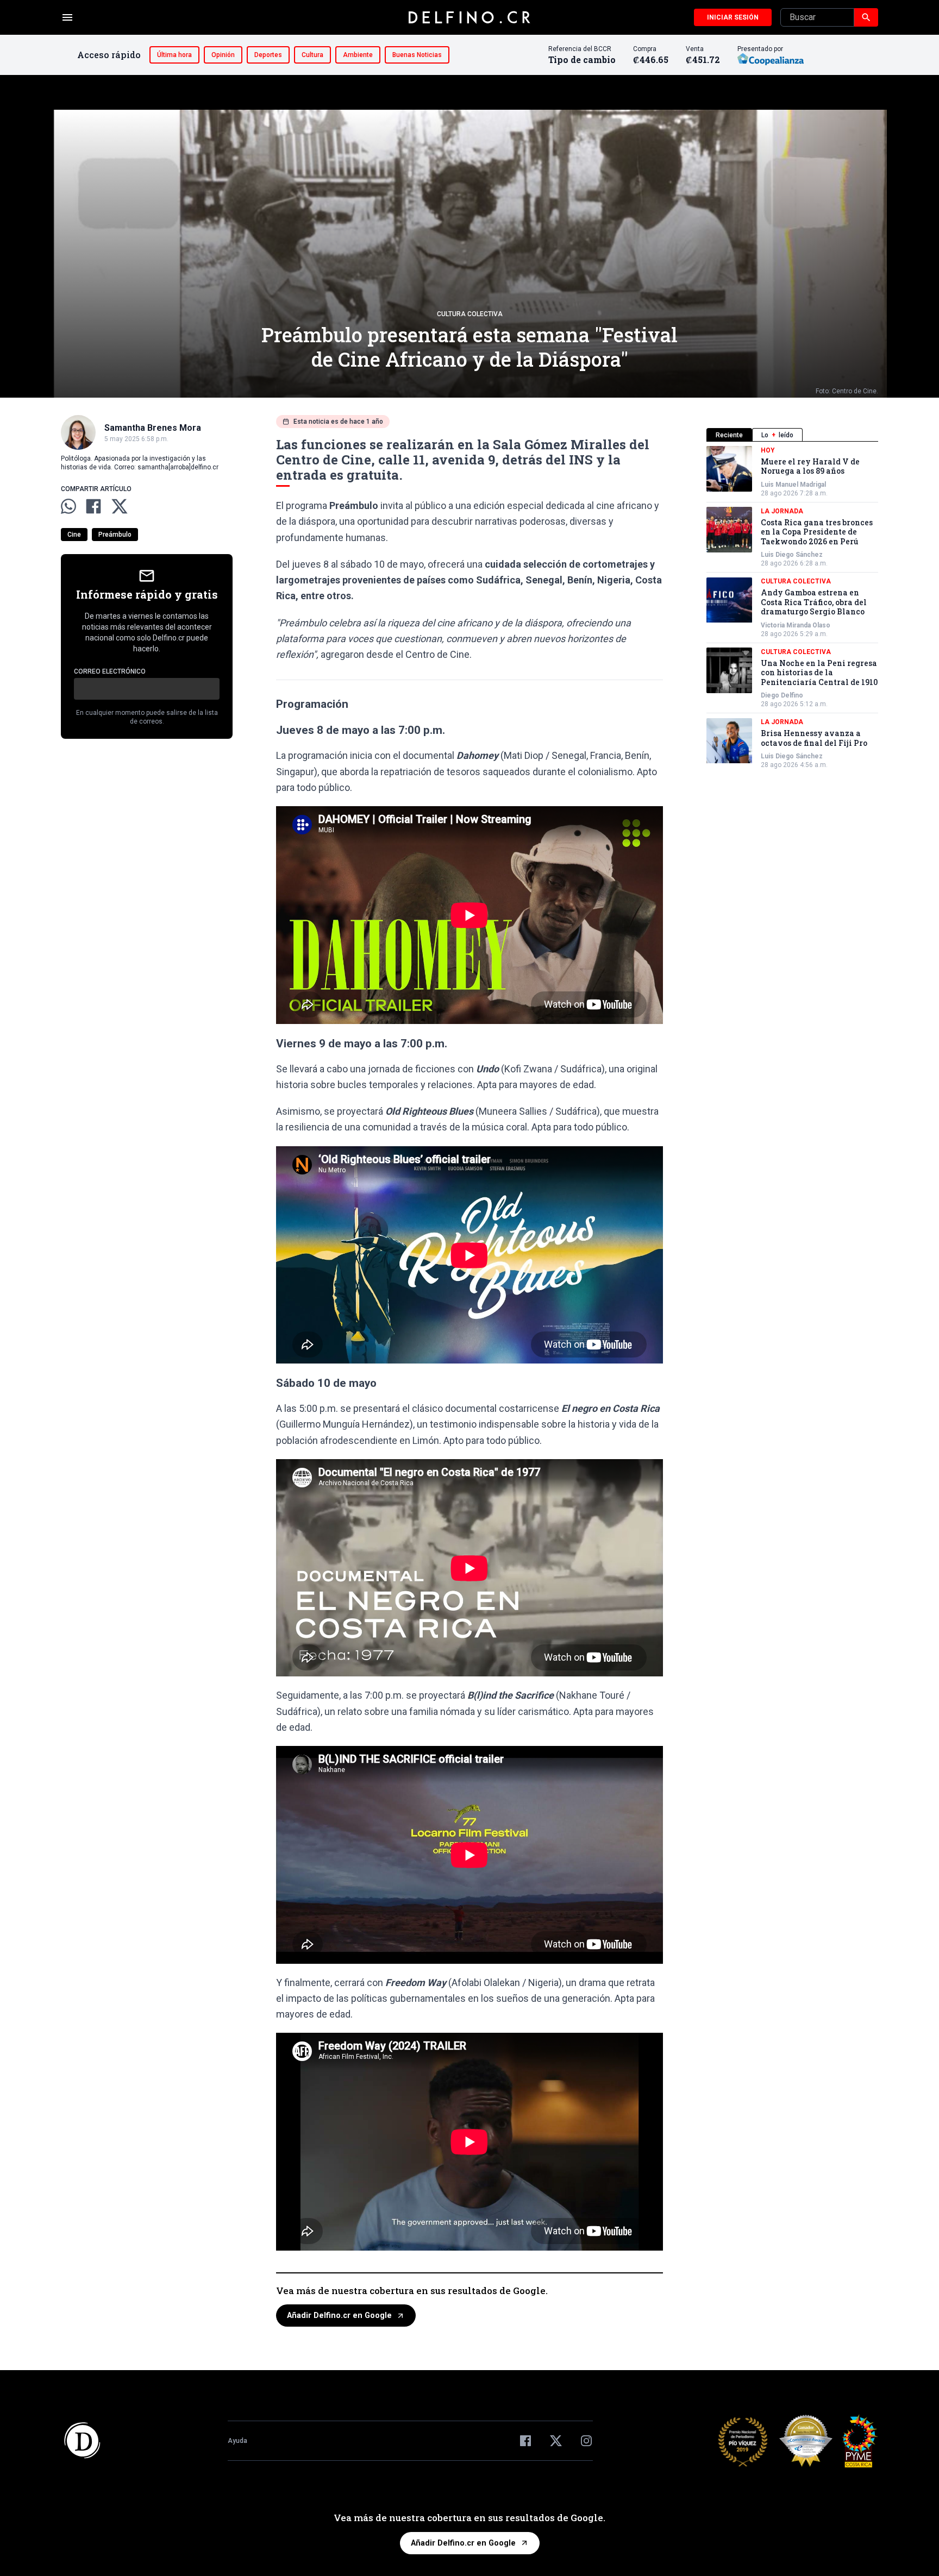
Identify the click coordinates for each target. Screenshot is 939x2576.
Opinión (223, 55)
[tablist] (792, 435)
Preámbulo (115, 535)
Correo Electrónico (110, 671)
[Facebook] (525, 2441)
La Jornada (782, 511)
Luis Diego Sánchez (792, 555)
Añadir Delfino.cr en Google (339, 2316)
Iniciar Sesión (733, 17)
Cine (74, 535)
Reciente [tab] (729, 435)
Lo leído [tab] (777, 435)
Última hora (174, 55)
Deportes (268, 55)
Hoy (768, 450)
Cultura (312, 55)
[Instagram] (586, 2441)
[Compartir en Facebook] (93, 506)
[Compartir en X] (120, 506)
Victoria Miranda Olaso (796, 625)
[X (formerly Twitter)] (556, 2441)
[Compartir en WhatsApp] (68, 506)
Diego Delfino (782, 696)
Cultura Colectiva (470, 314)
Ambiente (358, 55)
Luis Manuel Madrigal (793, 485)
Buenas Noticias (417, 55)
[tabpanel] (792, 608)
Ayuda (237, 2441)
